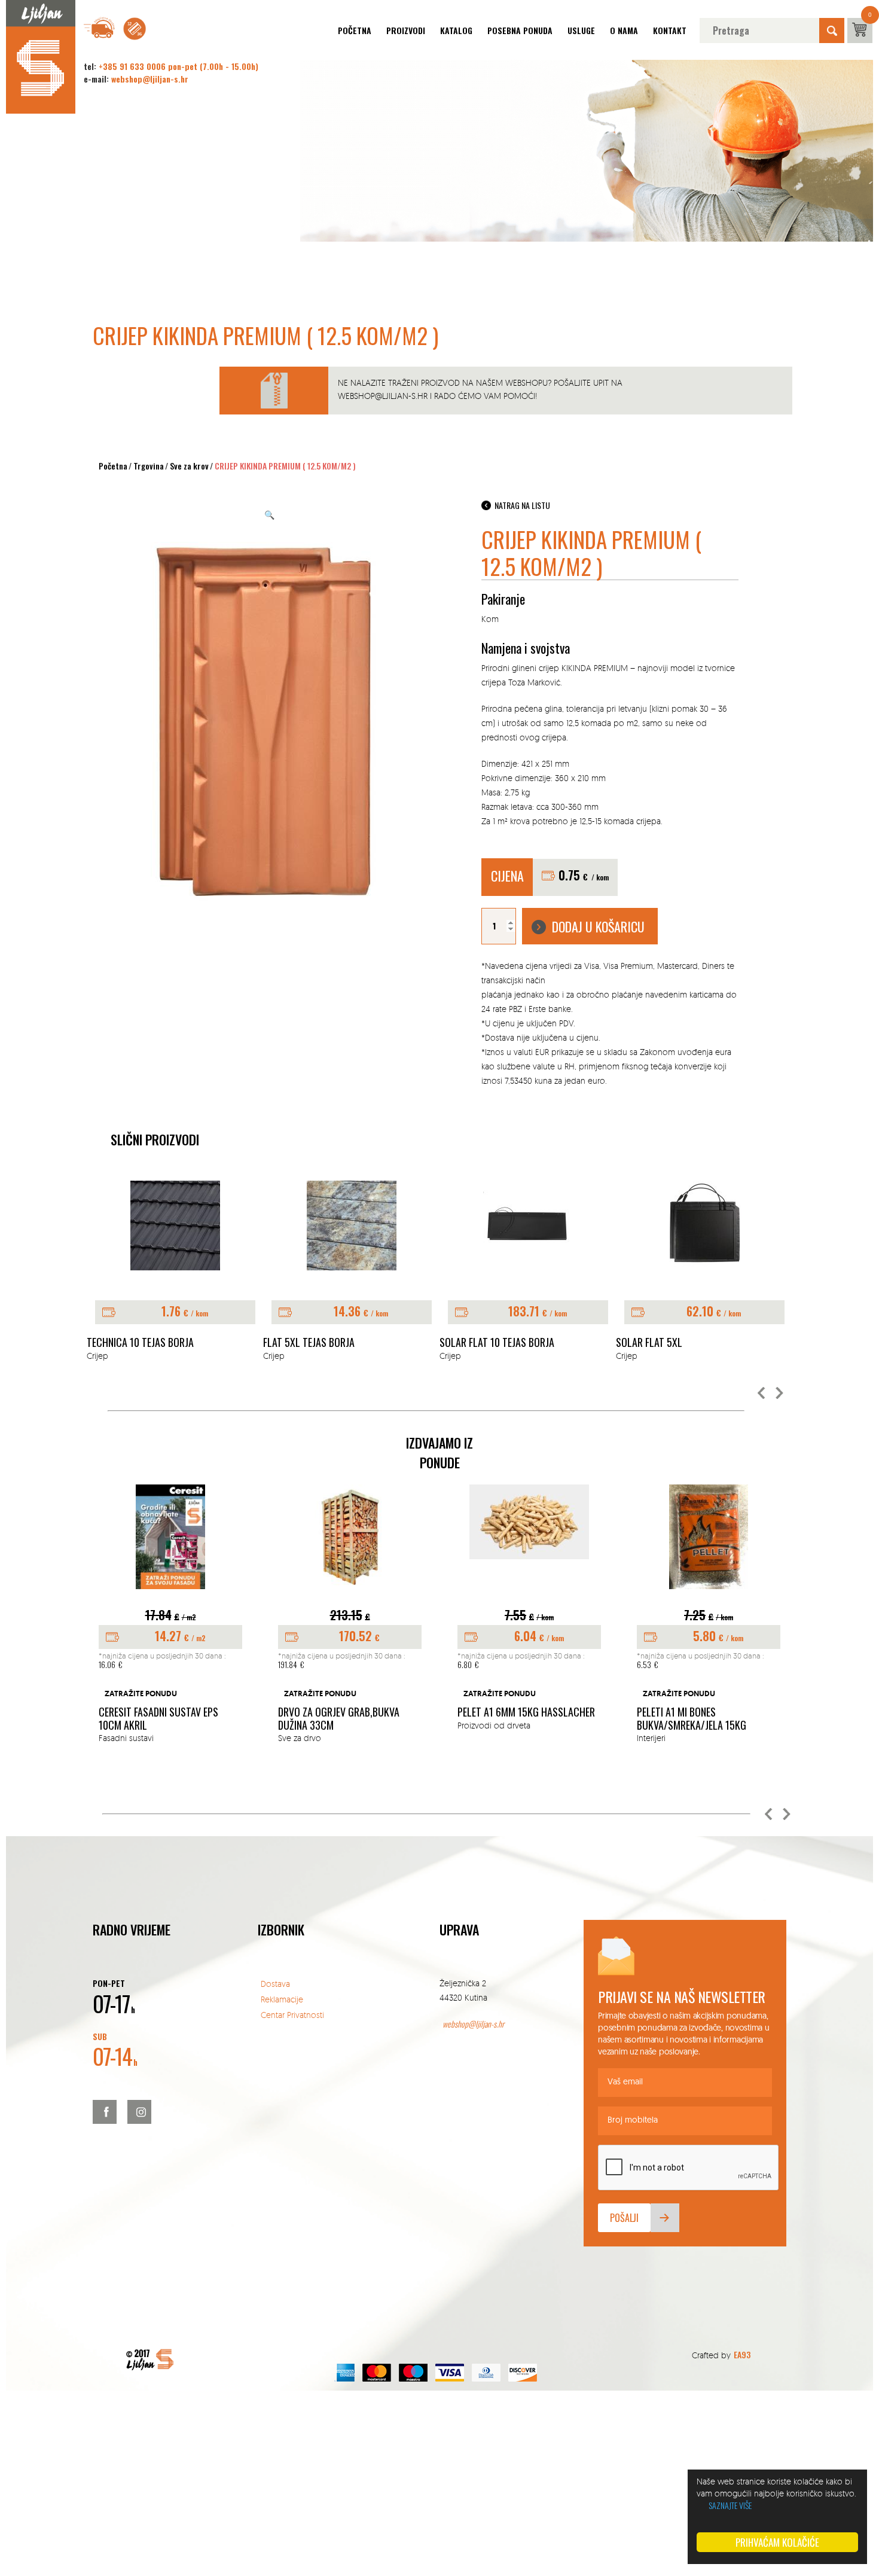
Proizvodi (406, 30)
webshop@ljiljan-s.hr (150, 79)
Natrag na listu (522, 505)
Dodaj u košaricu (598, 926)
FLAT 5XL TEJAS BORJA (309, 1343)
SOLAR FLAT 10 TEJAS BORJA (497, 1343)
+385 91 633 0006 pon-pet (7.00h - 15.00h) (178, 66)
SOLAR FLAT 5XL (649, 1343)
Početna (355, 30)
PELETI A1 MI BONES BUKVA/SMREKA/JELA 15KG (692, 1719)
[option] (175, 1272)
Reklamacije (282, 1999)
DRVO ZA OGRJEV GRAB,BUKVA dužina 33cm (339, 1719)
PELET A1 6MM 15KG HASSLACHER (526, 1712)
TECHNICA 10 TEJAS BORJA (140, 1343)
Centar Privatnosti (292, 2015)
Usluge (581, 30)
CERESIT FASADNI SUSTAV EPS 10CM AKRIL (158, 1719)
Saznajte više (730, 2505)
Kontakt (670, 30)
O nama (624, 30)
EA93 (742, 2354)
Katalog (456, 30)
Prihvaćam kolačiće (777, 2542)
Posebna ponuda (520, 30)
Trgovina (149, 466)
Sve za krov (189, 466)
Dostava (275, 1984)
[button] (762, 1394)
